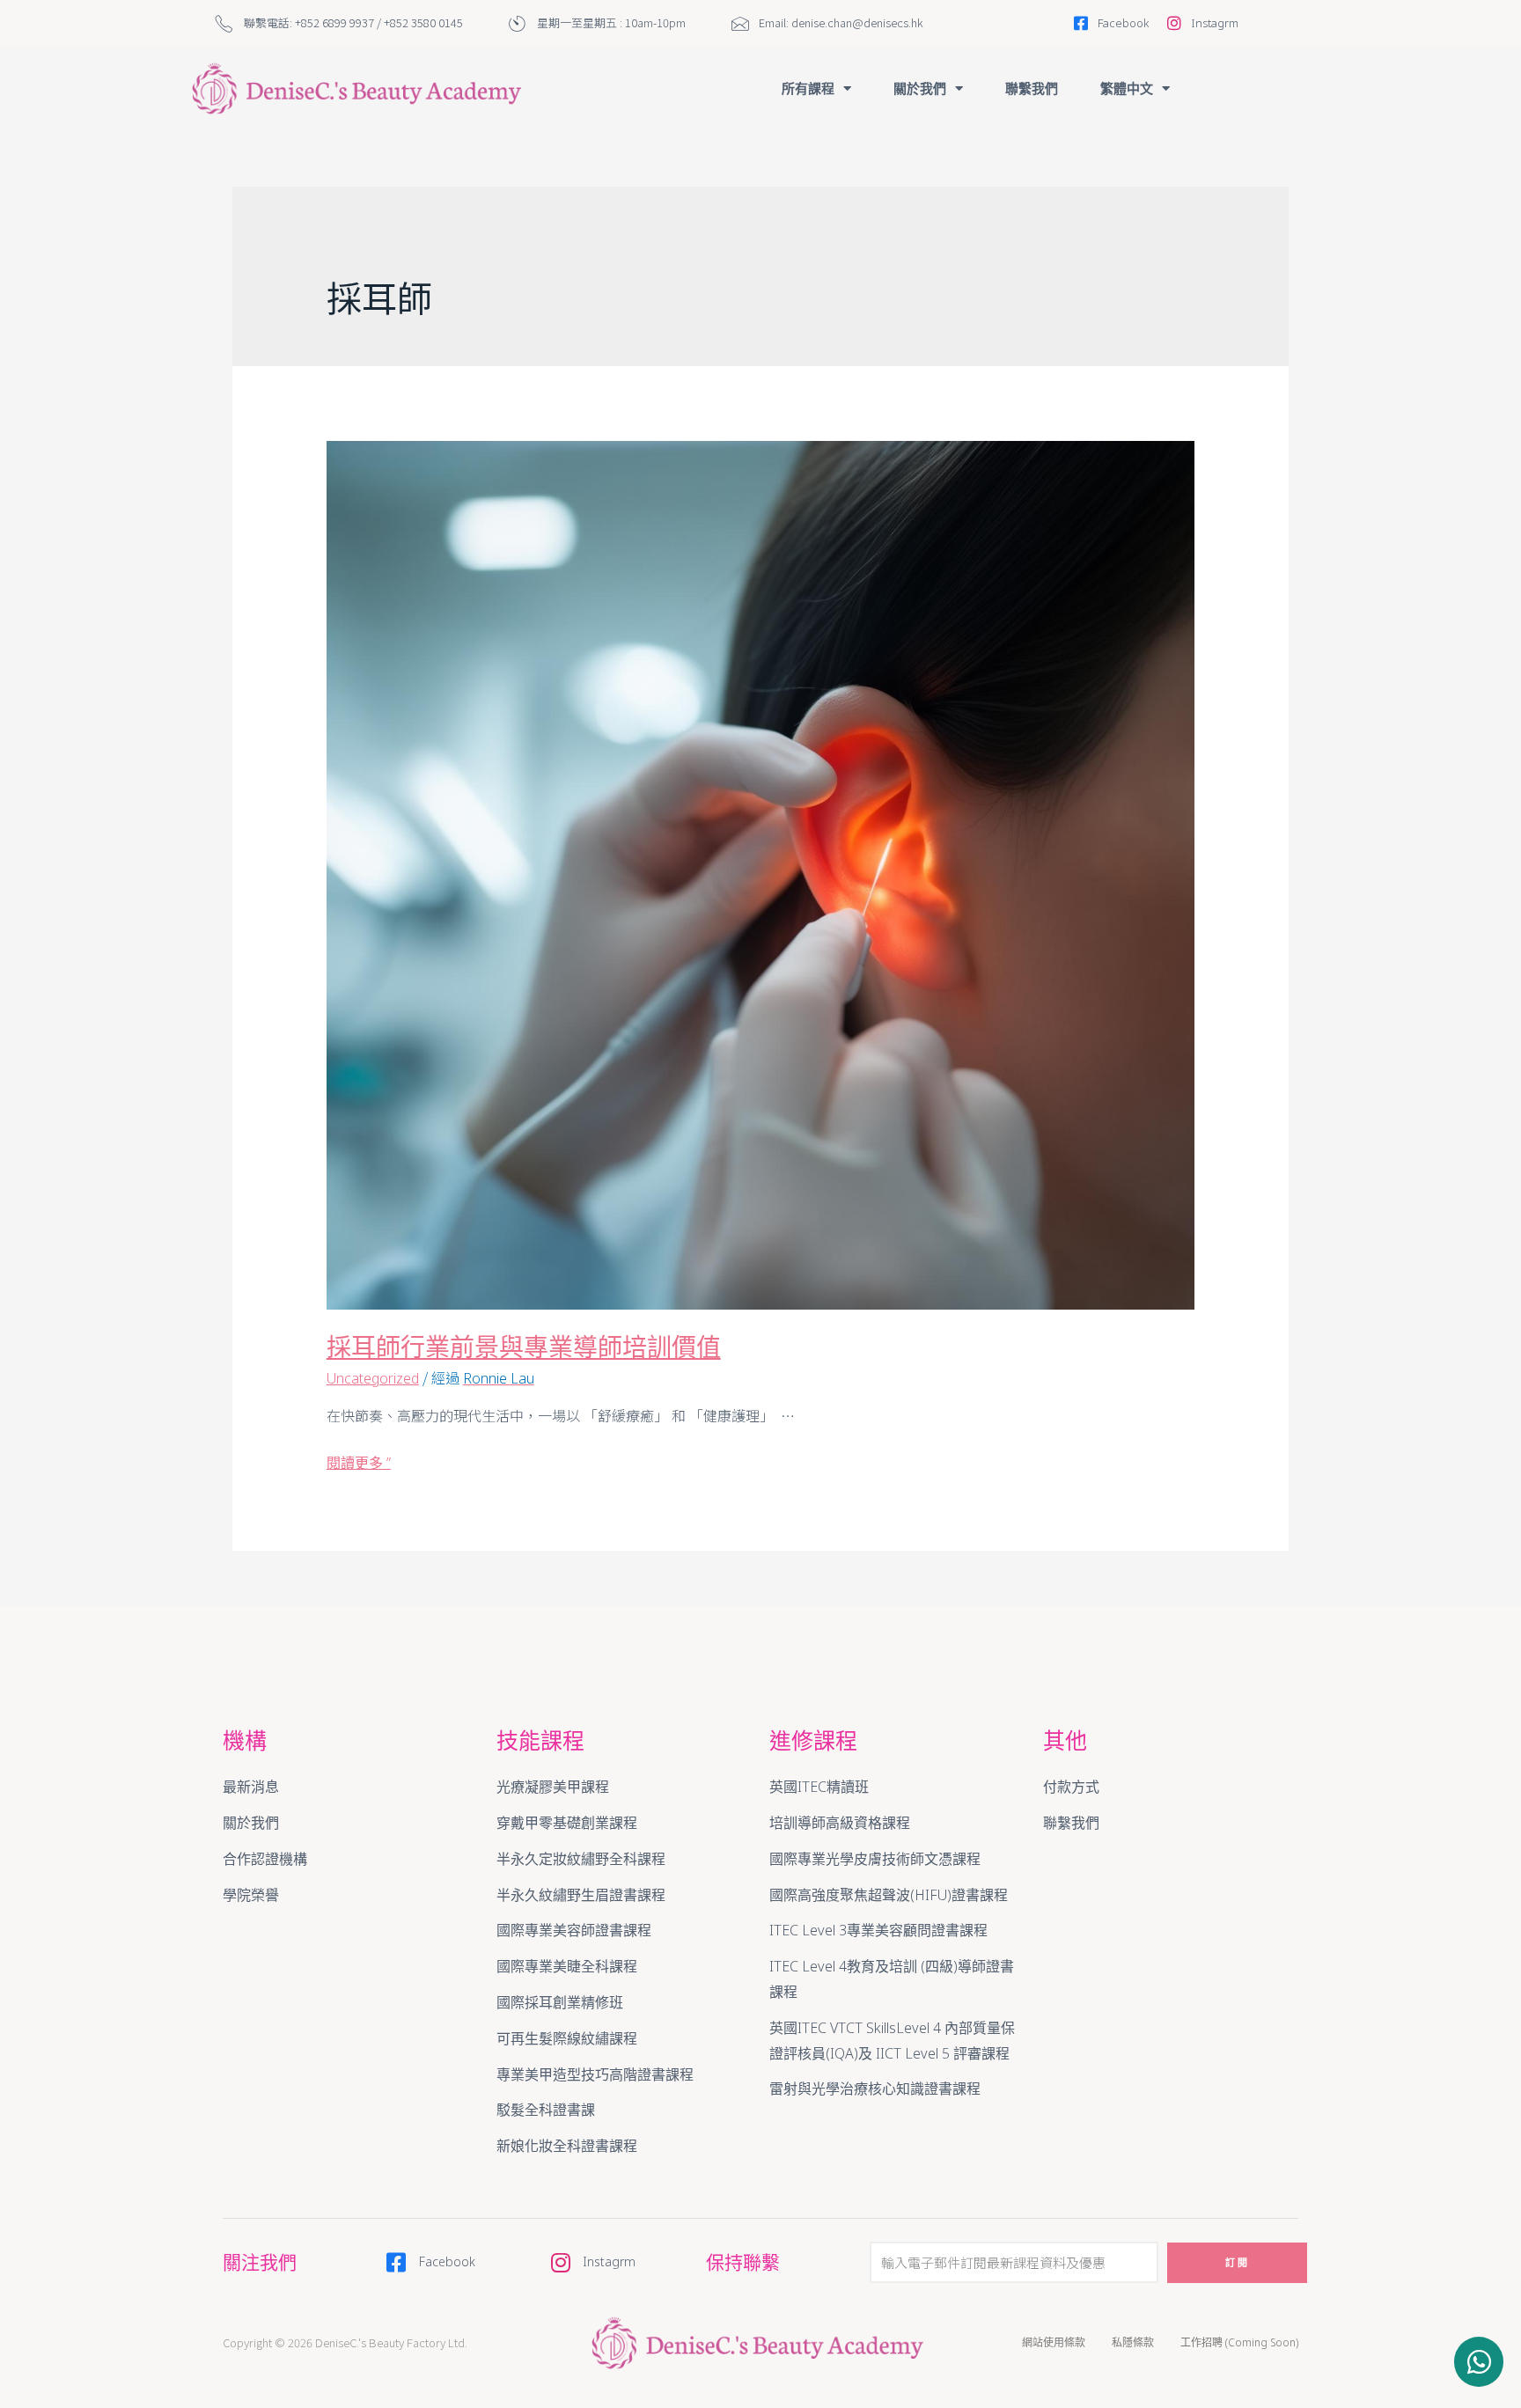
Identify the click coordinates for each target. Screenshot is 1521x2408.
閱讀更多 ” (359, 1463)
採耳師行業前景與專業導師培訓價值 (524, 1347)
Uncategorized (373, 1378)
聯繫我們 (1032, 88)
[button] (1479, 2362)
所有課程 (808, 88)
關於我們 (920, 88)
